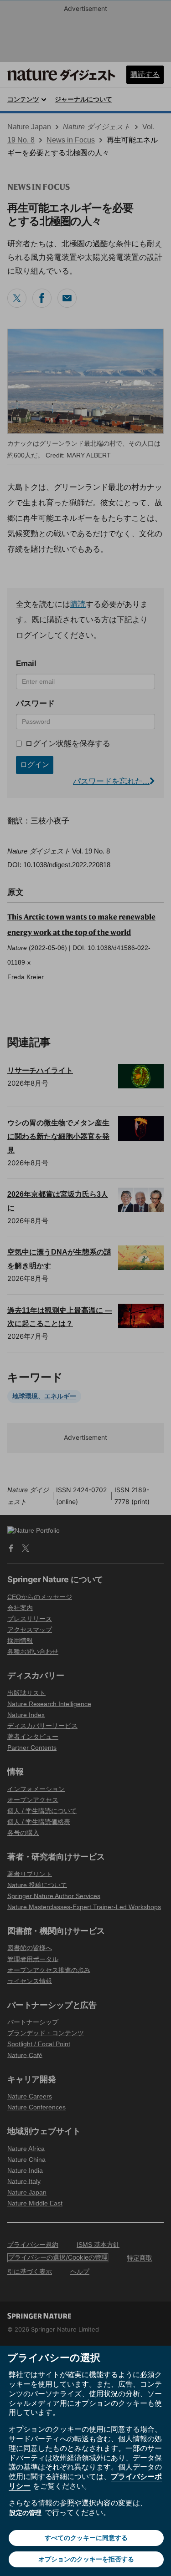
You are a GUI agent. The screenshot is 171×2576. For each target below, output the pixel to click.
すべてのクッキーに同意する (86, 2538)
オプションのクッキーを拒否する (86, 2559)
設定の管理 (26, 2512)
